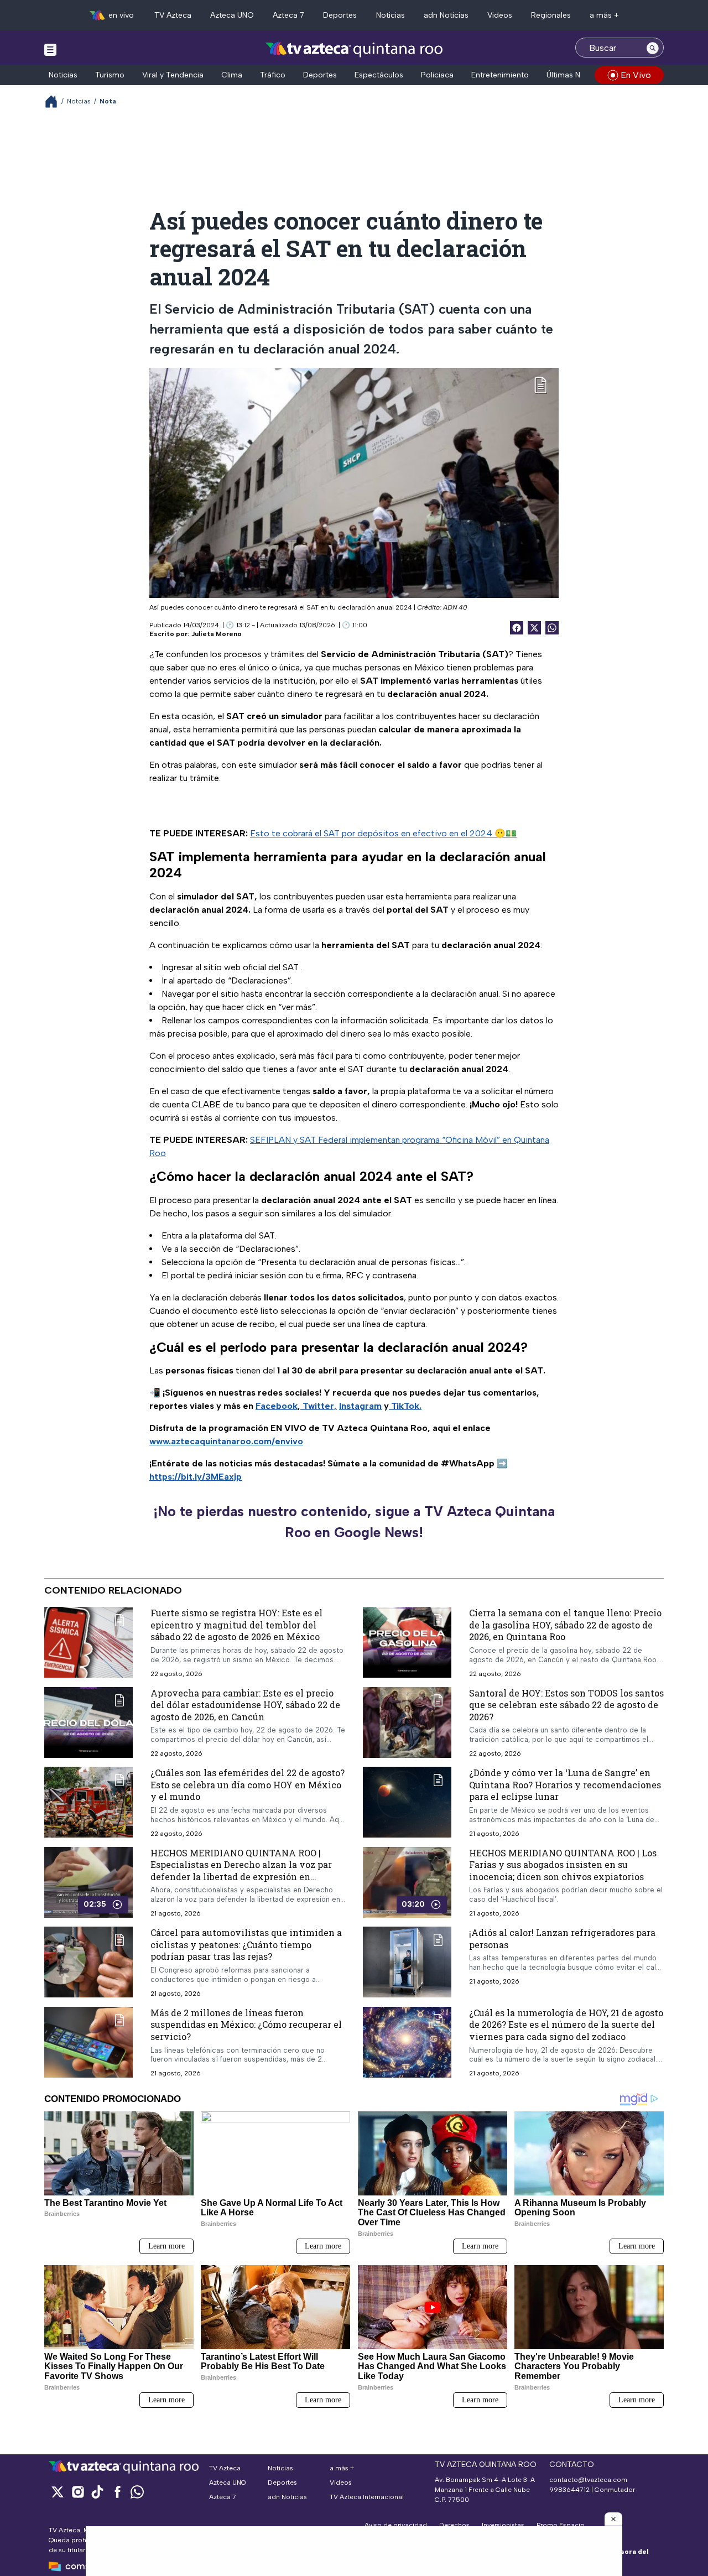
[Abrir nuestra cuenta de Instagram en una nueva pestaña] (77, 2492)
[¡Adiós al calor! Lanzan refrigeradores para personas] (407, 1963)
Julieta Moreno (217, 634)
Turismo (110, 75)
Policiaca (437, 75)
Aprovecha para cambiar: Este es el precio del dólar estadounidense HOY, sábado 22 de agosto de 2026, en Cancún (245, 1705)
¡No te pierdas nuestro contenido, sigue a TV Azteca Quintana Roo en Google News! (354, 1522)
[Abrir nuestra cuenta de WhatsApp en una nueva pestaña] (137, 2492)
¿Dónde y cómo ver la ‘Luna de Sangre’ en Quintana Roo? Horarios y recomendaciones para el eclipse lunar (565, 1785)
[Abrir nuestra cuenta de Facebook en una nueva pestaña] (117, 2492)
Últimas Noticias (575, 75)
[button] (613, 2519)
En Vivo (636, 75)
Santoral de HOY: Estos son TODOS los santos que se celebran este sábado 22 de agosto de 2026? (566, 1705)
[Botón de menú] (50, 49)
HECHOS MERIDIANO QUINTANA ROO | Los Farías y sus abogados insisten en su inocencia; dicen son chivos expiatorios (563, 1865)
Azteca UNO (232, 15)
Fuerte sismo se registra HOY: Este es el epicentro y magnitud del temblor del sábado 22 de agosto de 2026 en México (236, 1625)
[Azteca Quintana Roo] (354, 49)
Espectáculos (379, 75)
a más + (604, 15)
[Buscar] (653, 48)
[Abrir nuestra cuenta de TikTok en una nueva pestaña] (97, 2492)
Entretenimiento (500, 75)
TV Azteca (173, 15)
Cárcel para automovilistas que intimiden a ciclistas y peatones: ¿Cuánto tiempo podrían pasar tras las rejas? (246, 1945)
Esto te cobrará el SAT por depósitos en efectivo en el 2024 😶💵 (383, 833)
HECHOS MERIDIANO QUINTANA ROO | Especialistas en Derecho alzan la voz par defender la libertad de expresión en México (241, 1871)
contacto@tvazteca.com (588, 2480)
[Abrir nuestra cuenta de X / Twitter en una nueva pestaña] (58, 2492)
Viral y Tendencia (173, 75)
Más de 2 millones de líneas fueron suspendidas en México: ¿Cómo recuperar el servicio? (246, 2025)
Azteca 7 (288, 15)
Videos (500, 15)
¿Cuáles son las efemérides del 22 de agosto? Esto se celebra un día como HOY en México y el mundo (248, 1785)
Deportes (340, 15)
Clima (232, 75)
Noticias (391, 15)
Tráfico (273, 75)
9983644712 (569, 2490)
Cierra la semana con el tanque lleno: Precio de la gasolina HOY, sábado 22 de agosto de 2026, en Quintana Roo (565, 1625)
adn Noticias (446, 15)
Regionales (551, 15)
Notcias (79, 101)
